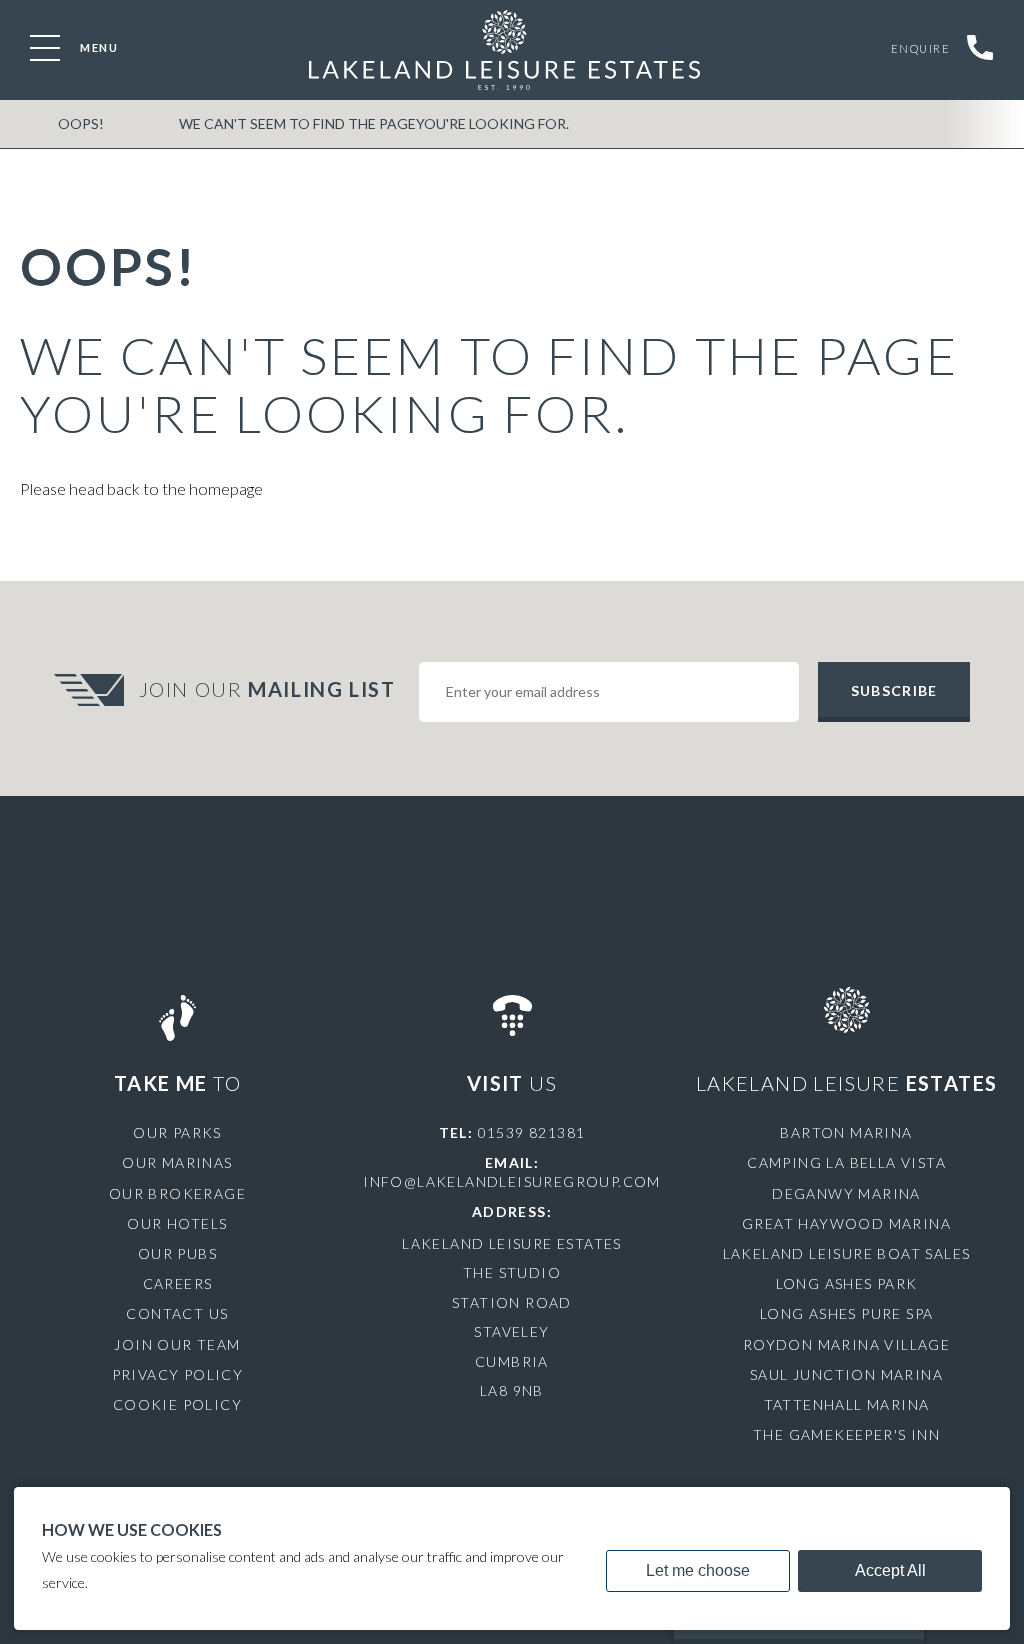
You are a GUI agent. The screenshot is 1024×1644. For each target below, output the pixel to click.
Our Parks (177, 1132)
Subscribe (894, 690)
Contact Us (177, 1313)
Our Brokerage (177, 1193)
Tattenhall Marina (847, 1404)
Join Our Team (177, 1344)
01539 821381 (532, 1132)
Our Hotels (177, 1223)
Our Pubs (177, 1253)
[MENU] (45, 48)
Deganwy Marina (846, 1193)
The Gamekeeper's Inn (846, 1434)
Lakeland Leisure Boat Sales (847, 1253)
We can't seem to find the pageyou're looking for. (374, 123)
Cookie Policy (177, 1404)
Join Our (267, 689)
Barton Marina (846, 1132)
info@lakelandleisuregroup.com (512, 1181)
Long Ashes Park (847, 1283)
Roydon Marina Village (846, 1344)
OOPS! (81, 123)
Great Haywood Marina (846, 1223)
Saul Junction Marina (846, 1374)
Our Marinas (177, 1162)
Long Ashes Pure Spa (847, 1313)
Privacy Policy (178, 1374)
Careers (178, 1283)
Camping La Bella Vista (846, 1162)
